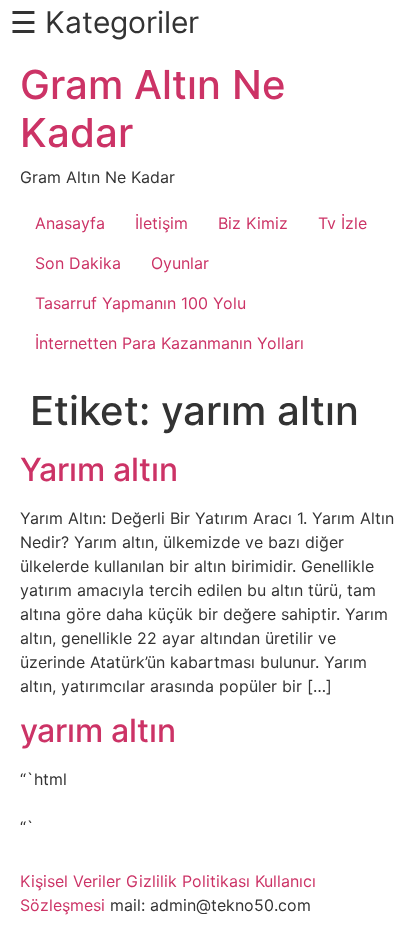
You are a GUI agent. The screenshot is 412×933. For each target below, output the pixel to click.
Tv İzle (342, 223)
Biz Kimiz (253, 223)
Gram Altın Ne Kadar (153, 108)
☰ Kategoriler (104, 22)
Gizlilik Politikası (188, 881)
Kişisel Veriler (70, 881)
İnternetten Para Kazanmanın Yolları (169, 343)
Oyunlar (180, 263)
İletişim (161, 223)
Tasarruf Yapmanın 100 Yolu (140, 303)
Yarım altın (99, 469)
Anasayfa (70, 223)
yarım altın (98, 730)
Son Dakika (78, 263)
